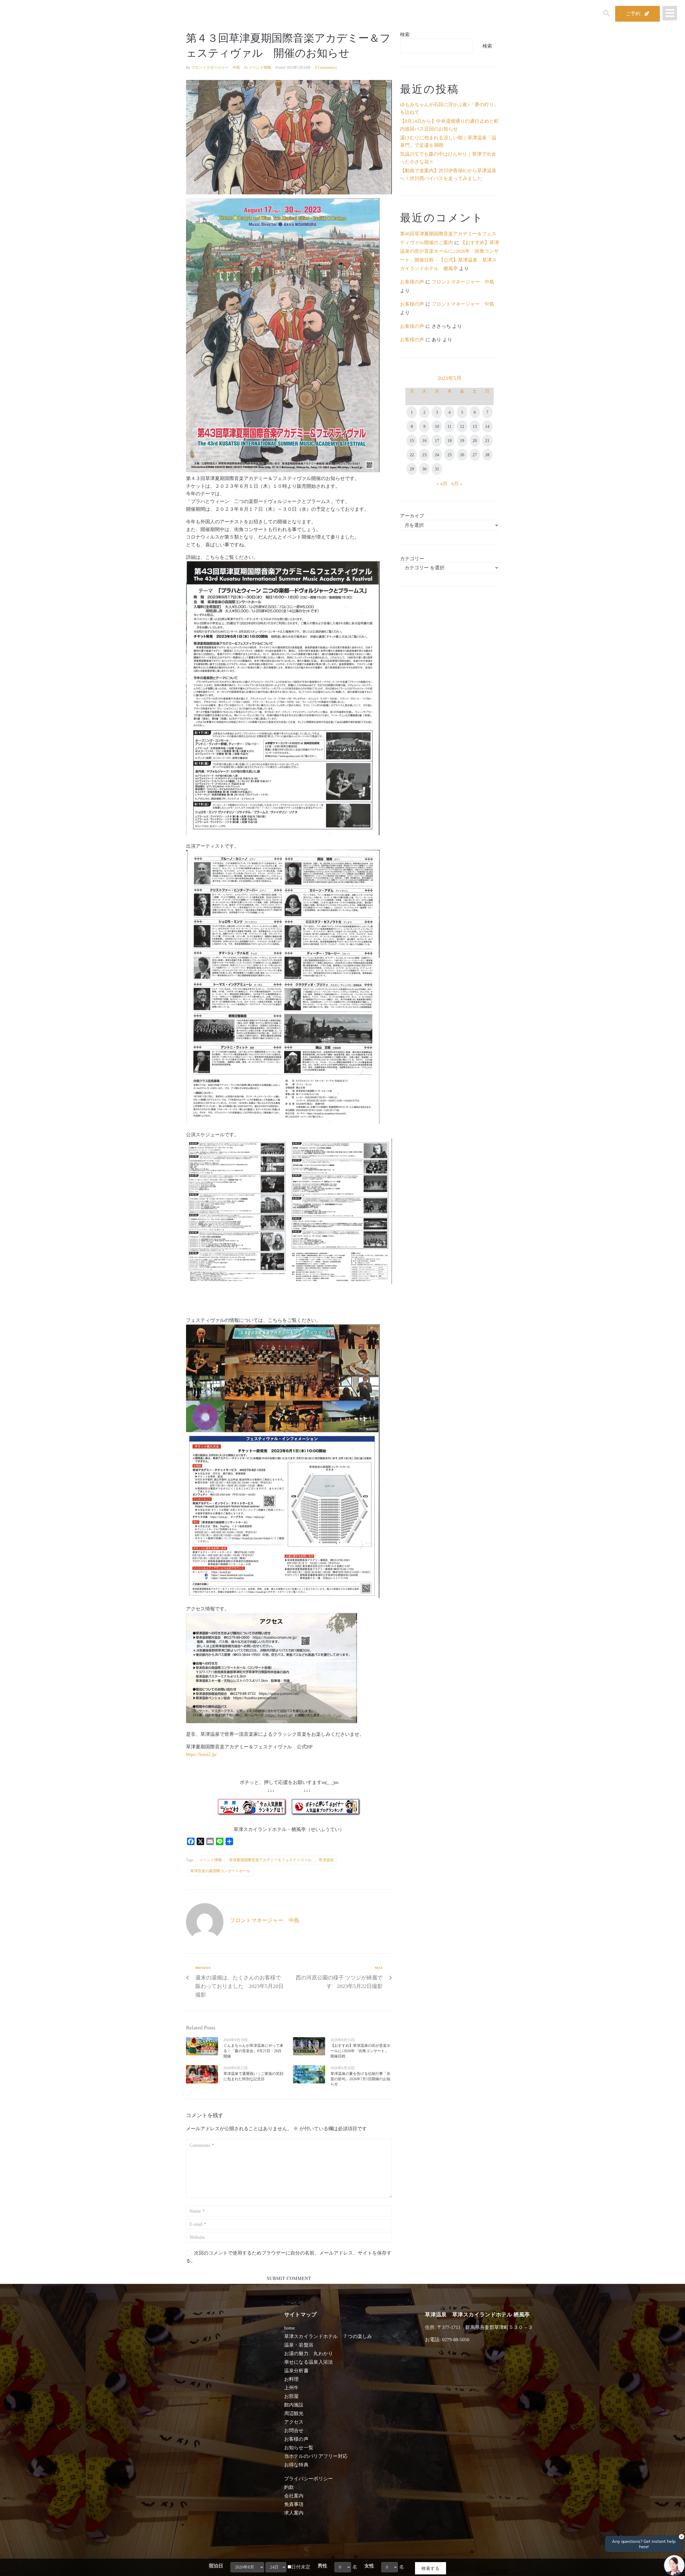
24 (437, 455)
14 (487, 426)
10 (437, 426)
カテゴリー (412, 559)
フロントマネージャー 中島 (216, 68)
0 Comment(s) (326, 68)
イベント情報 (260, 68)
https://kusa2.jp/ (201, 1754)
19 (462, 441)
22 (412, 455)
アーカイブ (412, 516)
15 (412, 441)
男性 (322, 2566)
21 (487, 441)
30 (424, 469)
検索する (431, 2568)
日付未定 (301, 2567)
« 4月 (442, 484)
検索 (405, 34)
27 (475, 455)
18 (450, 441)
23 (424, 455)
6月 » (457, 484)
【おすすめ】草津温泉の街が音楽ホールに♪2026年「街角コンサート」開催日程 (360, 2051)
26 (462, 455)
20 (475, 441)
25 (450, 455)
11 (449, 426)
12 (462, 426)
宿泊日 (216, 2566)
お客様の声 (412, 282)
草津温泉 (326, 1860)
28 (487, 455)
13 (475, 426)
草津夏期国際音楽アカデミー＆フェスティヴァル (270, 1860)
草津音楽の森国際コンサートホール (220, 1871)
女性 (369, 2566)
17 (437, 441)
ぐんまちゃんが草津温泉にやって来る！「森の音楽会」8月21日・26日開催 (253, 2051)
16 (424, 441)
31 (437, 469)
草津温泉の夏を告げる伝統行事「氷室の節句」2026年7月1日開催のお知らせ (360, 2079)
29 (412, 469)
